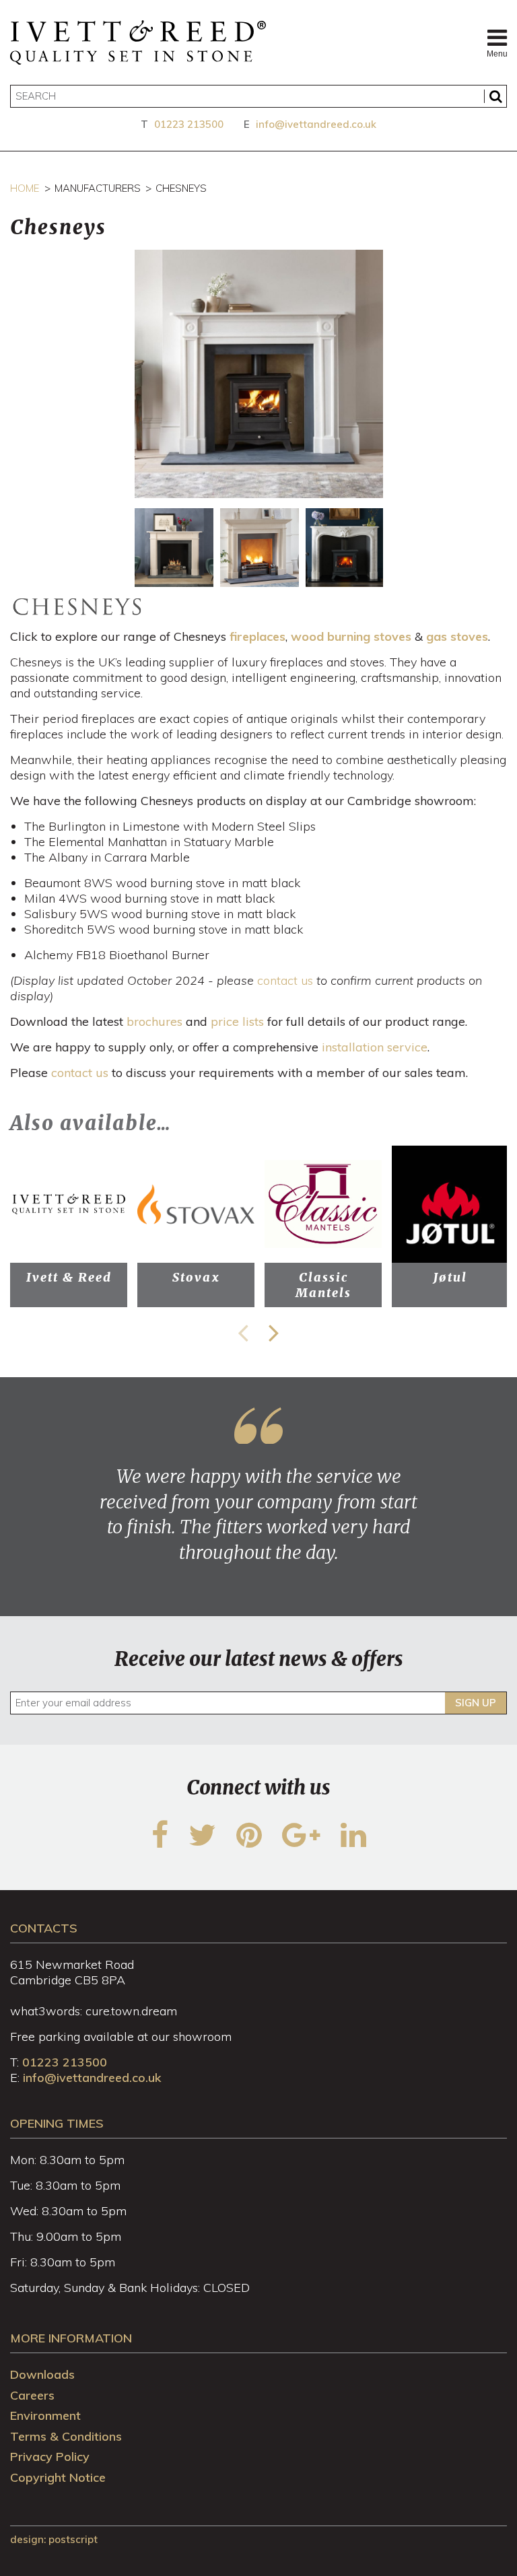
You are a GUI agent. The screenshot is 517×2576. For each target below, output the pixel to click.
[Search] (495, 96)
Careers (32, 2395)
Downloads (42, 2374)
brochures (154, 1021)
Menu (497, 54)
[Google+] (301, 1843)
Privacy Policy (50, 2457)
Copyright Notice (58, 2477)
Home (25, 188)
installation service (375, 1047)
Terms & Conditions (66, 2436)
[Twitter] (202, 1843)
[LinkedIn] (353, 1843)
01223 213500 (189, 124)
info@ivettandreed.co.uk (316, 124)
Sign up (476, 1703)
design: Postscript (54, 2539)
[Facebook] (160, 1843)
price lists (237, 1021)
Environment (45, 2415)
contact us (285, 980)
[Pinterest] (249, 1843)
